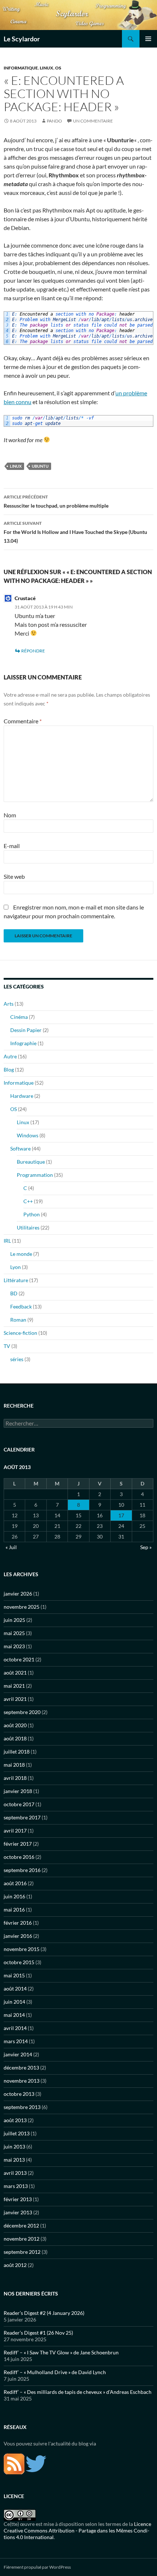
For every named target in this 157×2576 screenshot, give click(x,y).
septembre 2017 (22, 1817)
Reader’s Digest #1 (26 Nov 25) (38, 2333)
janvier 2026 (18, 1594)
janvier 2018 (18, 1791)
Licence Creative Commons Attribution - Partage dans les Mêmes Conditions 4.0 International (77, 2530)
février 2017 (18, 1844)
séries (17, 1359)
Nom (10, 815)
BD (14, 1293)
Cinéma (19, 1017)
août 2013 (15, 2120)
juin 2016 (14, 1896)
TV (7, 1346)
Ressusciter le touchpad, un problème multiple (56, 501)
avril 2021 (15, 1699)
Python (32, 1214)
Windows (28, 1135)
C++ (28, 1201)
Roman (18, 1320)
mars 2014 (16, 2041)
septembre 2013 (22, 2107)
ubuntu (40, 466)
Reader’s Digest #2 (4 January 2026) (44, 2313)
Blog (9, 1069)
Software (20, 1148)
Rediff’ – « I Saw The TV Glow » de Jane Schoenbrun (61, 2352)
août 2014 (15, 1989)
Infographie (23, 1043)
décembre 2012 (21, 2225)
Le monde (21, 1254)
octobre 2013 (19, 2094)
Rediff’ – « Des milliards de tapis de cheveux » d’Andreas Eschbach (78, 2392)
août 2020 (15, 1725)
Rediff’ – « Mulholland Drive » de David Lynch (55, 2372)
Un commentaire (93, 121)
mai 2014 (14, 2015)
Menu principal (148, 39)
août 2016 (15, 1883)
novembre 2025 (22, 1607)
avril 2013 (15, 2173)
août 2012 (15, 2265)
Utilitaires (28, 1227)
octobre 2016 (19, 1857)
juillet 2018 (17, 1752)
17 (121, 1515)
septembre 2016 (22, 1870)
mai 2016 (14, 1910)
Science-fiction (20, 1333)
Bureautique (31, 1162)
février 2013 (18, 2199)
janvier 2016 (18, 1936)
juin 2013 (14, 2146)
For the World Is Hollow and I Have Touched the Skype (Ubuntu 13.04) (75, 532)
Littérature (16, 1280)
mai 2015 (14, 1975)
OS (58, 68)
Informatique (21, 68)
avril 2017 (15, 1831)
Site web (14, 876)
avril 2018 (15, 1778)
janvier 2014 (18, 2054)
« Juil (11, 1547)
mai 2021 (14, 1686)
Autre (10, 1056)
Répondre (33, 651)
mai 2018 (14, 1765)
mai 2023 (14, 1646)
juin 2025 (14, 1620)
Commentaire (23, 721)
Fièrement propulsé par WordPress (37, 2567)
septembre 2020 (22, 1712)
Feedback (21, 1306)
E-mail (12, 846)
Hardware (22, 1096)
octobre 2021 (19, 1659)
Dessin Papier (26, 1030)
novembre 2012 (22, 2239)
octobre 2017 (19, 1804)
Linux (47, 68)
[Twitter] (36, 2463)
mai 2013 (14, 2160)
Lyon (16, 1267)
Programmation (35, 1175)
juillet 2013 (17, 2133)
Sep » (146, 1547)
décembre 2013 (21, 2067)
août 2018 (15, 1738)
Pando (54, 121)
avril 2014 (15, 2028)
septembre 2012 (22, 2252)
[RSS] (14, 2463)
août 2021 (15, 1673)
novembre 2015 (22, 1949)
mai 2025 (14, 1633)
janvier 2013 (18, 2212)
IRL (7, 1241)
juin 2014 (14, 2002)
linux (16, 466)
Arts (9, 1004)
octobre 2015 (19, 1962)
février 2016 (18, 1923)
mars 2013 (16, 2186)
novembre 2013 (22, 2081)
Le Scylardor (22, 39)
